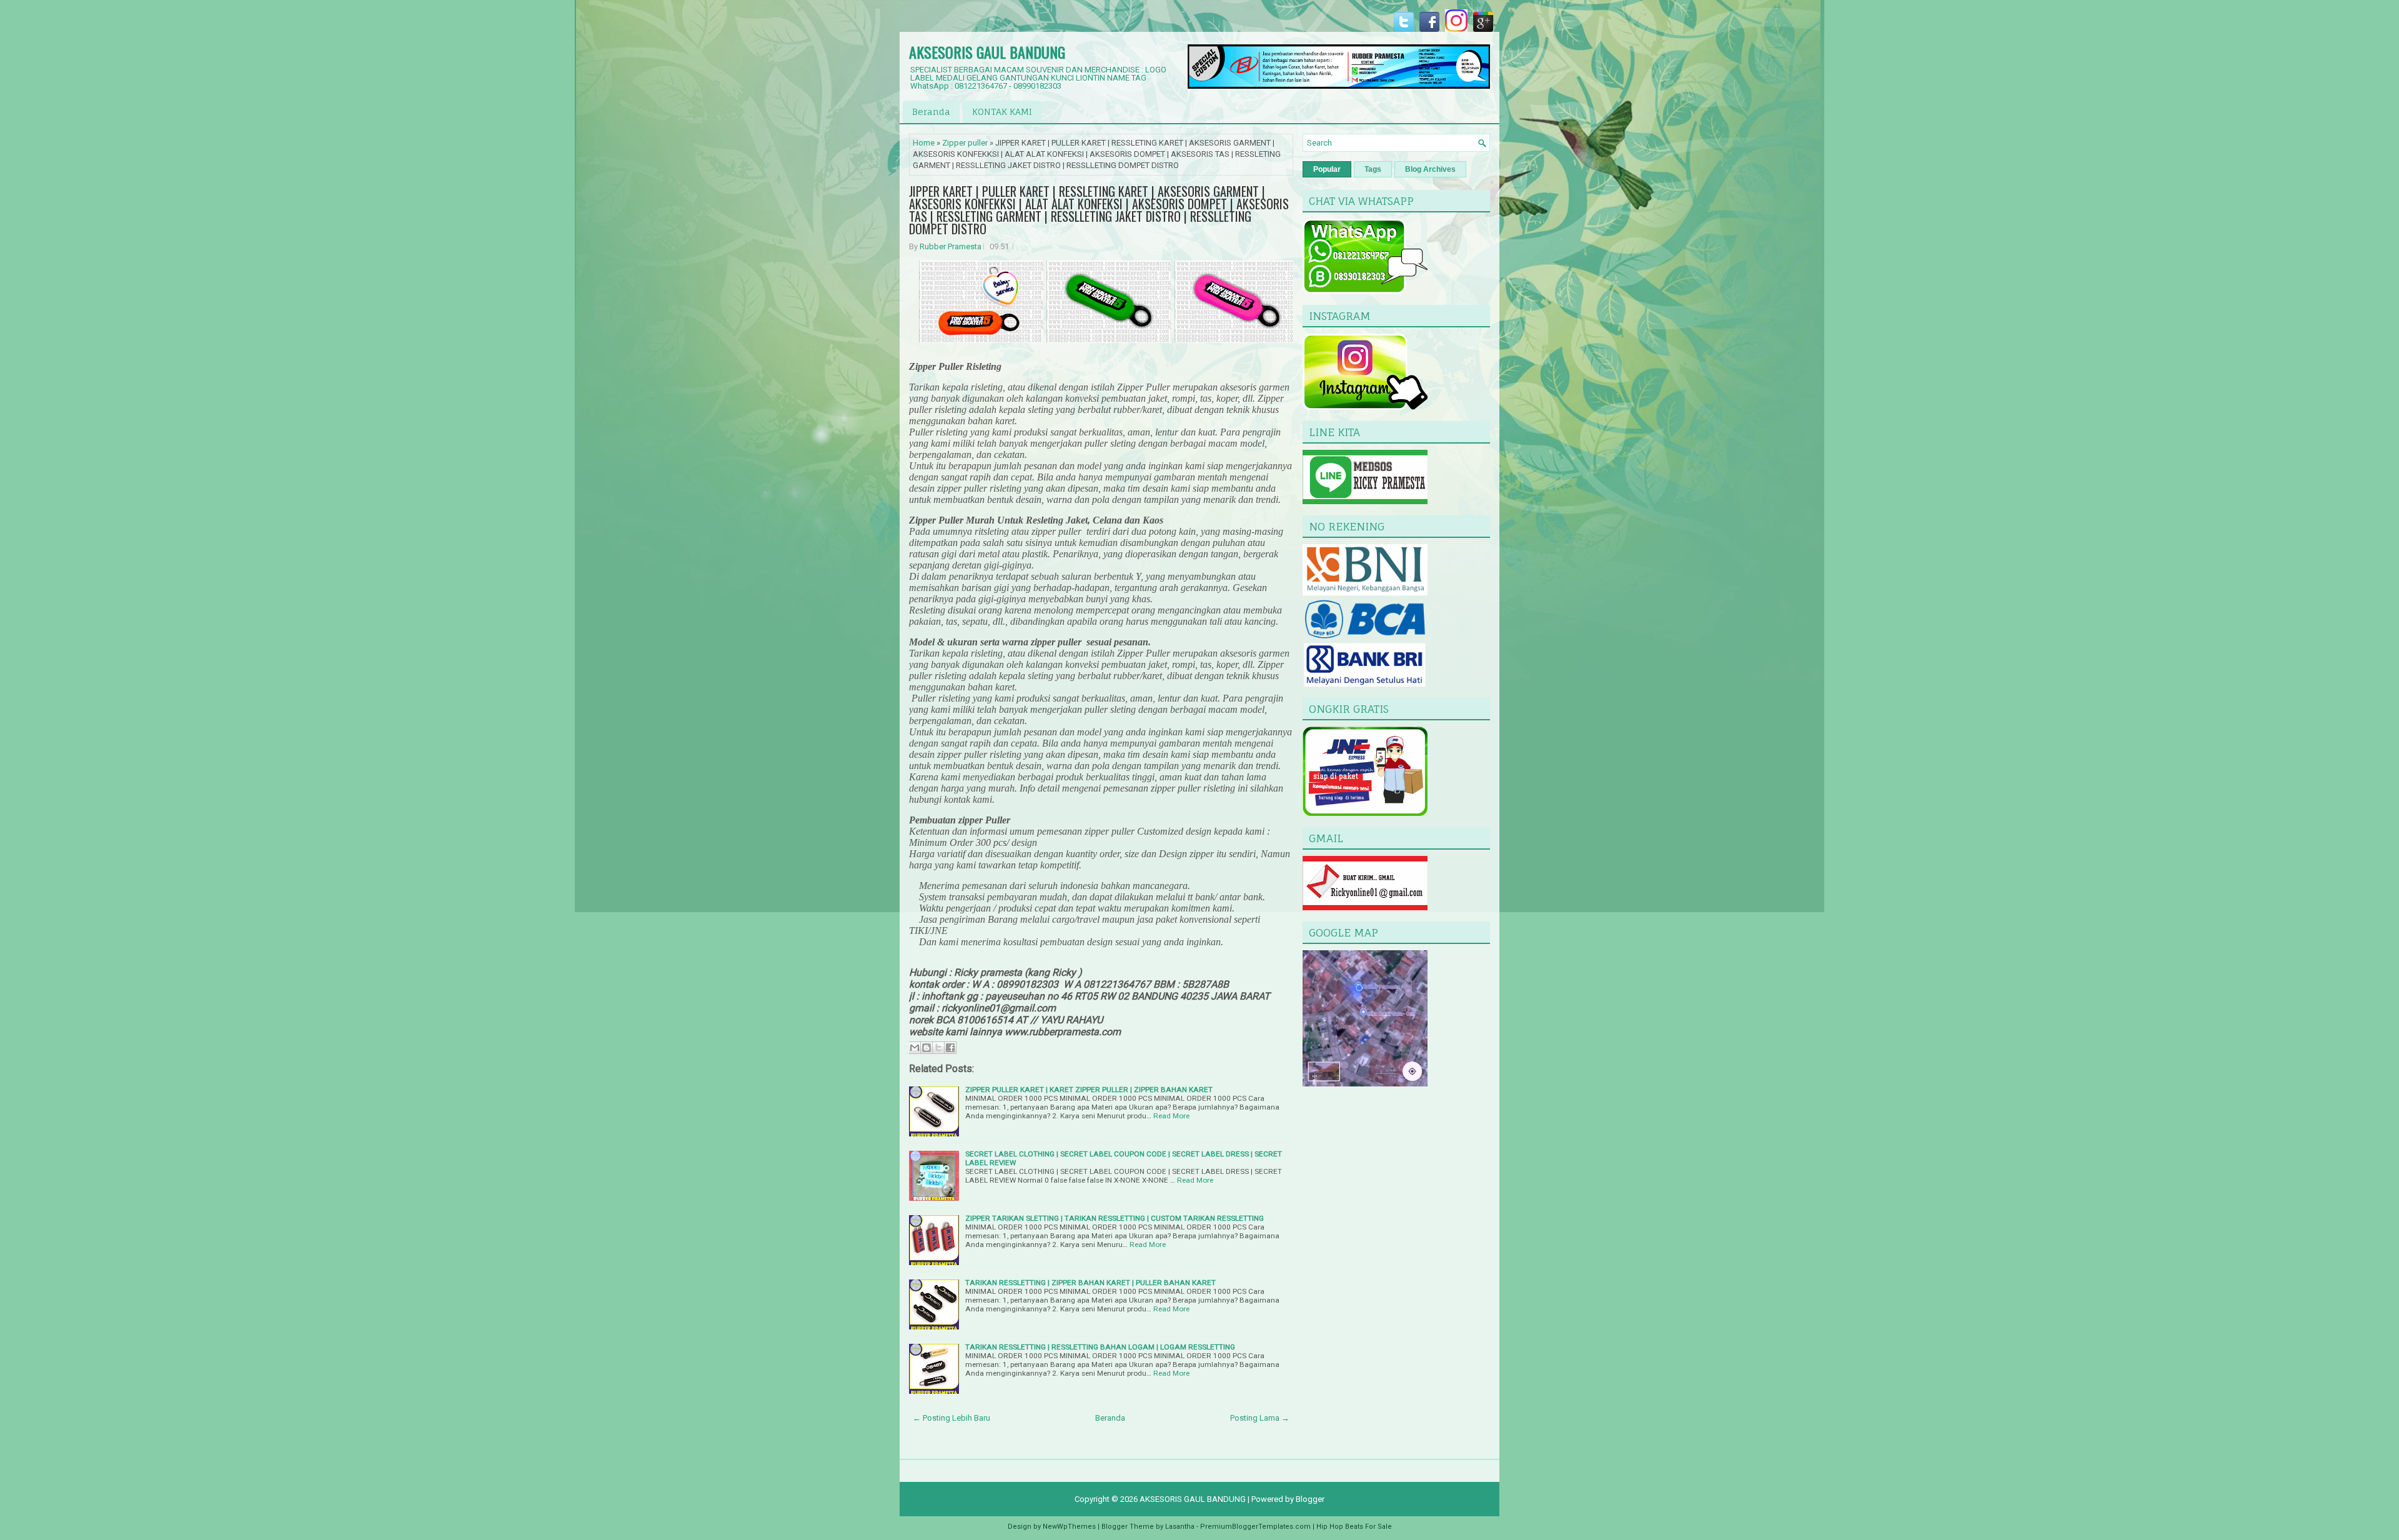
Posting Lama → (1260, 1418)
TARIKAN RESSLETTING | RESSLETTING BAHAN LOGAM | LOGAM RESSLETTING (1100, 1347)
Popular (1327, 169)
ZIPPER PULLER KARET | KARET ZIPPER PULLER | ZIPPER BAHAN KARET (1089, 1090)
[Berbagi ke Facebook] (950, 1048)
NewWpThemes (1069, 1527)
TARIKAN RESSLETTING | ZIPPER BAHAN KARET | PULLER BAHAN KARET (1090, 1283)
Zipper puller (965, 143)
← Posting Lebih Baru (951, 1418)
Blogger (1310, 1499)
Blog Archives (1430, 169)
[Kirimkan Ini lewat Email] (915, 1048)
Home (924, 143)
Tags (1373, 169)
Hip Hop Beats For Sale (1354, 1527)
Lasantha (1180, 1527)
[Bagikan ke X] (938, 1048)
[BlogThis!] (926, 1048)
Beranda (931, 112)
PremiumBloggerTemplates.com (1255, 1527)
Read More (1171, 1116)
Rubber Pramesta (951, 246)
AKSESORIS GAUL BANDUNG (987, 52)
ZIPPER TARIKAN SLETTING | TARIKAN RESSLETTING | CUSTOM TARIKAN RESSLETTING (1115, 1218)
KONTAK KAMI (1002, 112)
